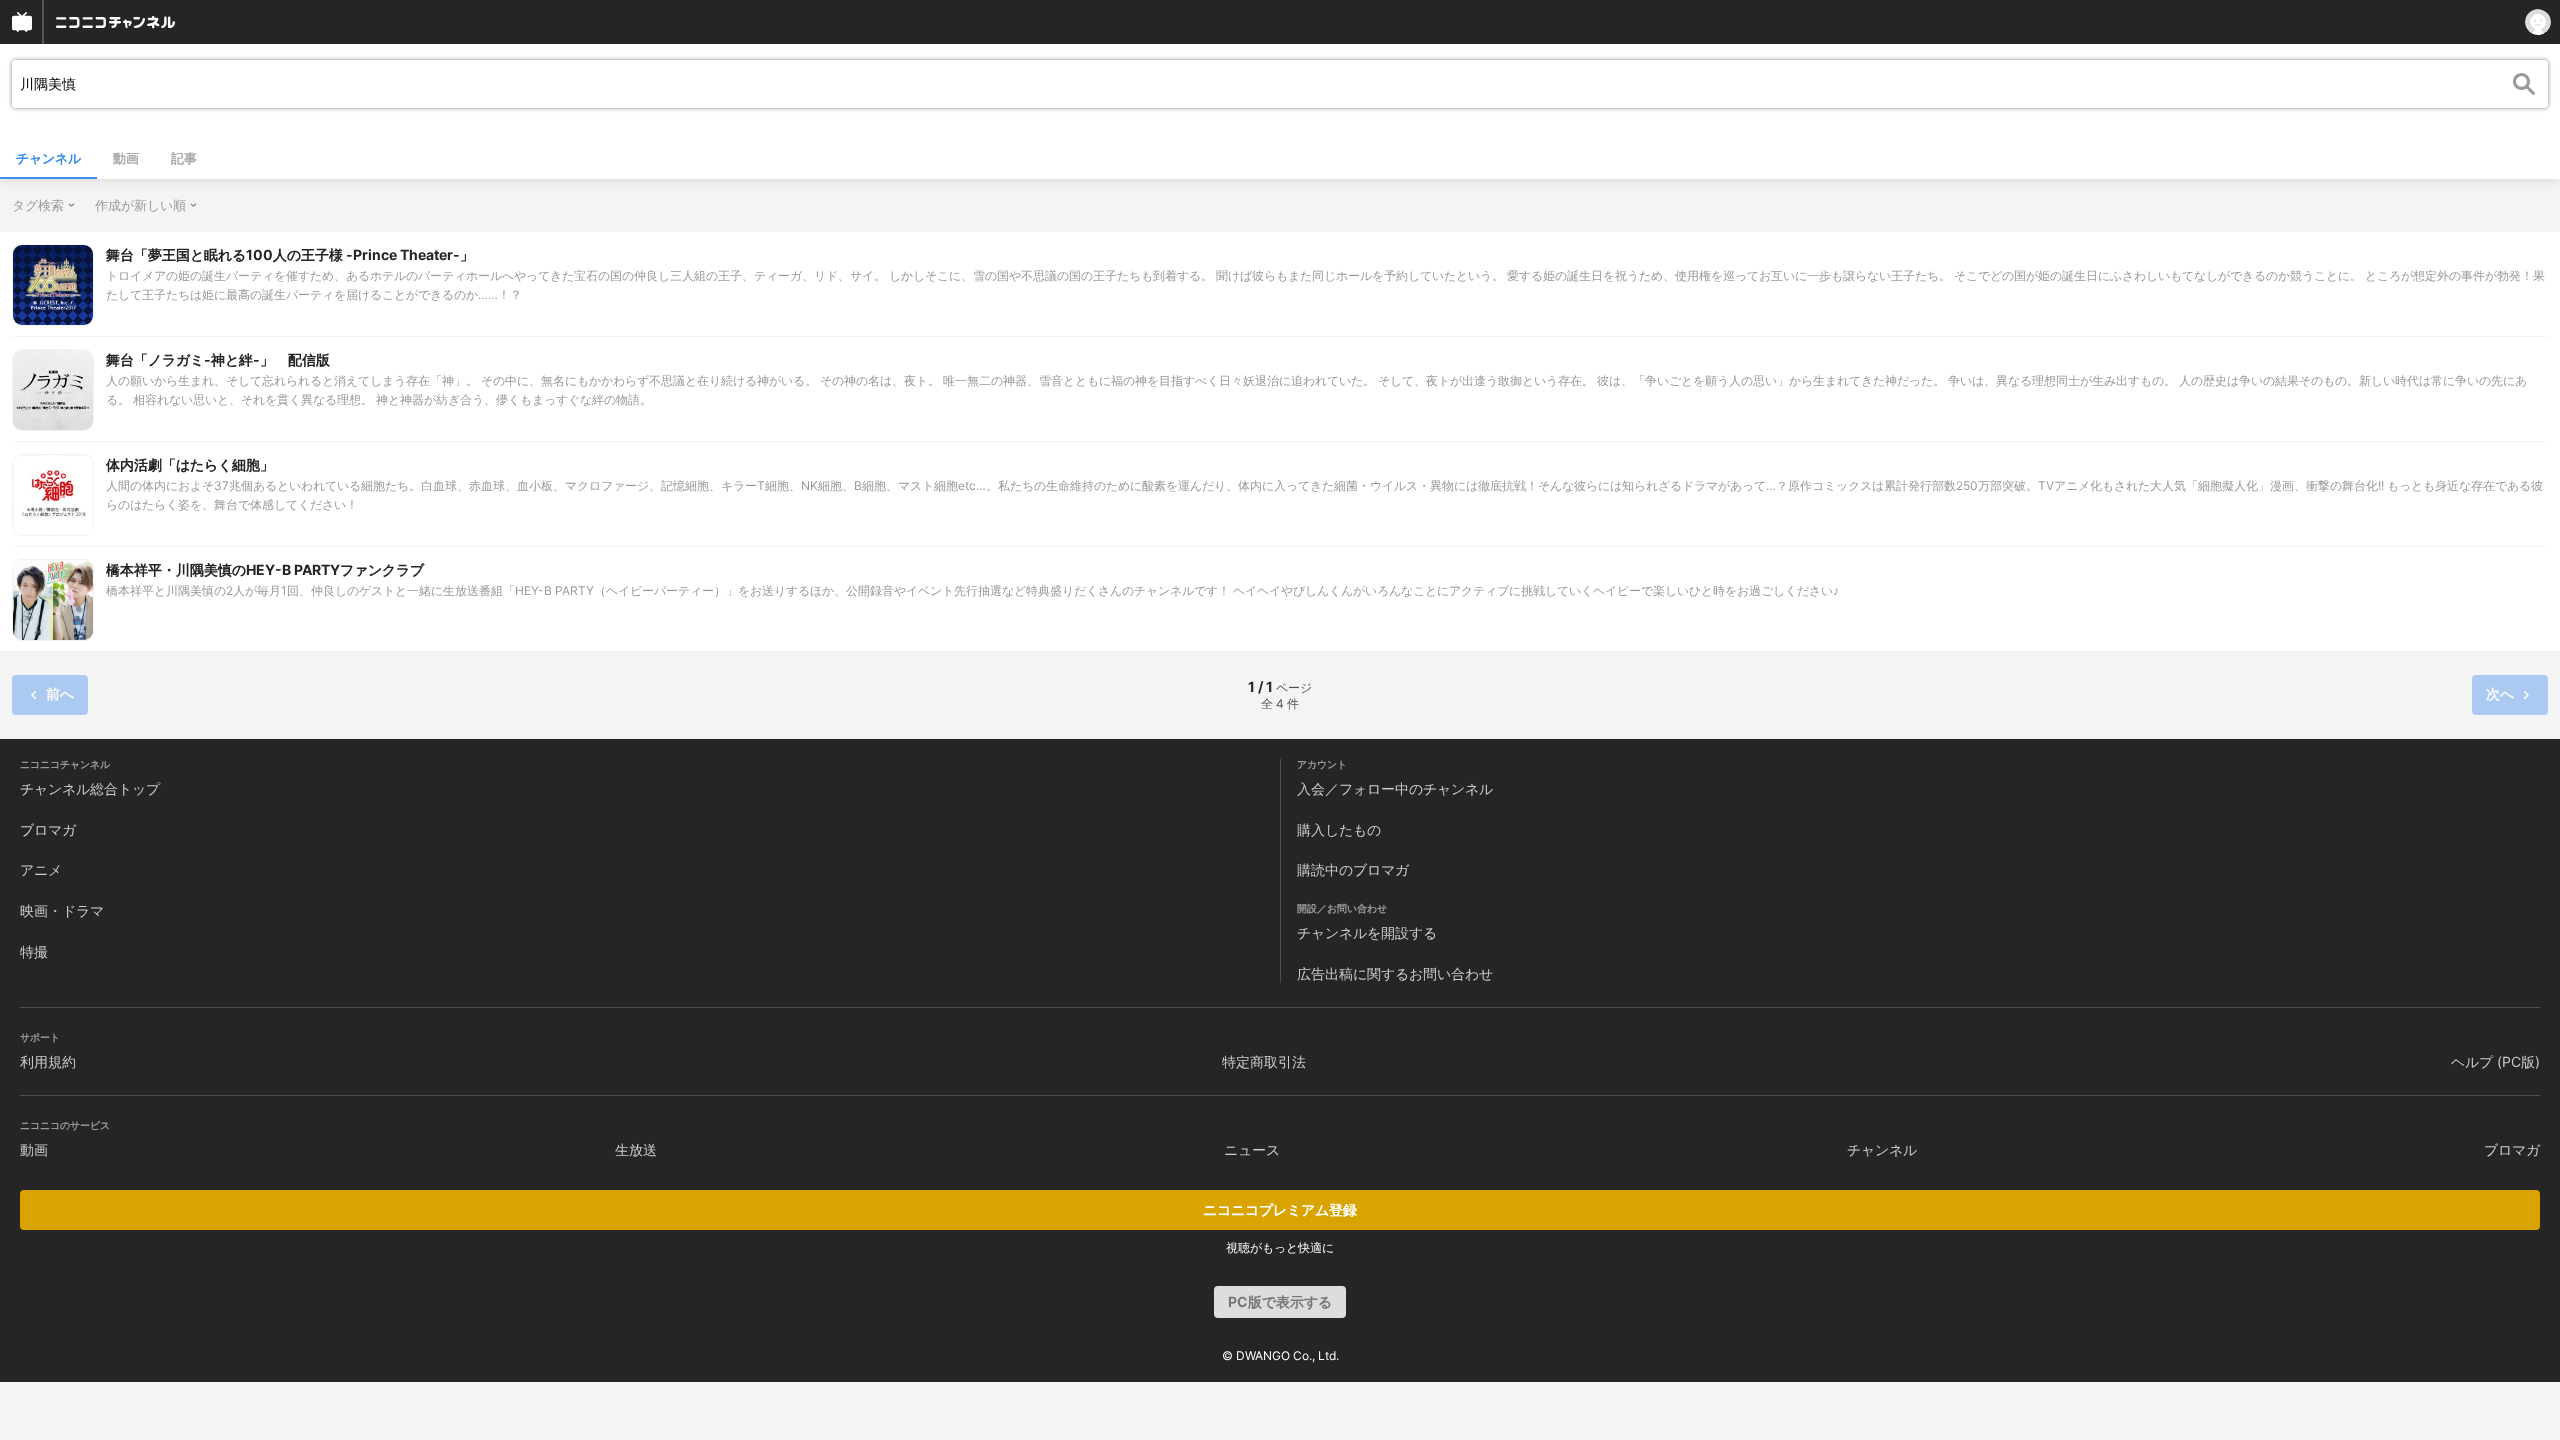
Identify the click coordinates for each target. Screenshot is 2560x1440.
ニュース (1252, 1149)
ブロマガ (48, 829)
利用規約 (48, 1061)
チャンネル (48, 158)
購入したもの (1339, 829)
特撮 (34, 951)
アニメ (41, 869)
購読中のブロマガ (1353, 869)
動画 (126, 158)
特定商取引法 (1264, 1061)
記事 (184, 158)
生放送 (636, 1149)
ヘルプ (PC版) (2495, 1061)
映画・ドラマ (62, 910)
